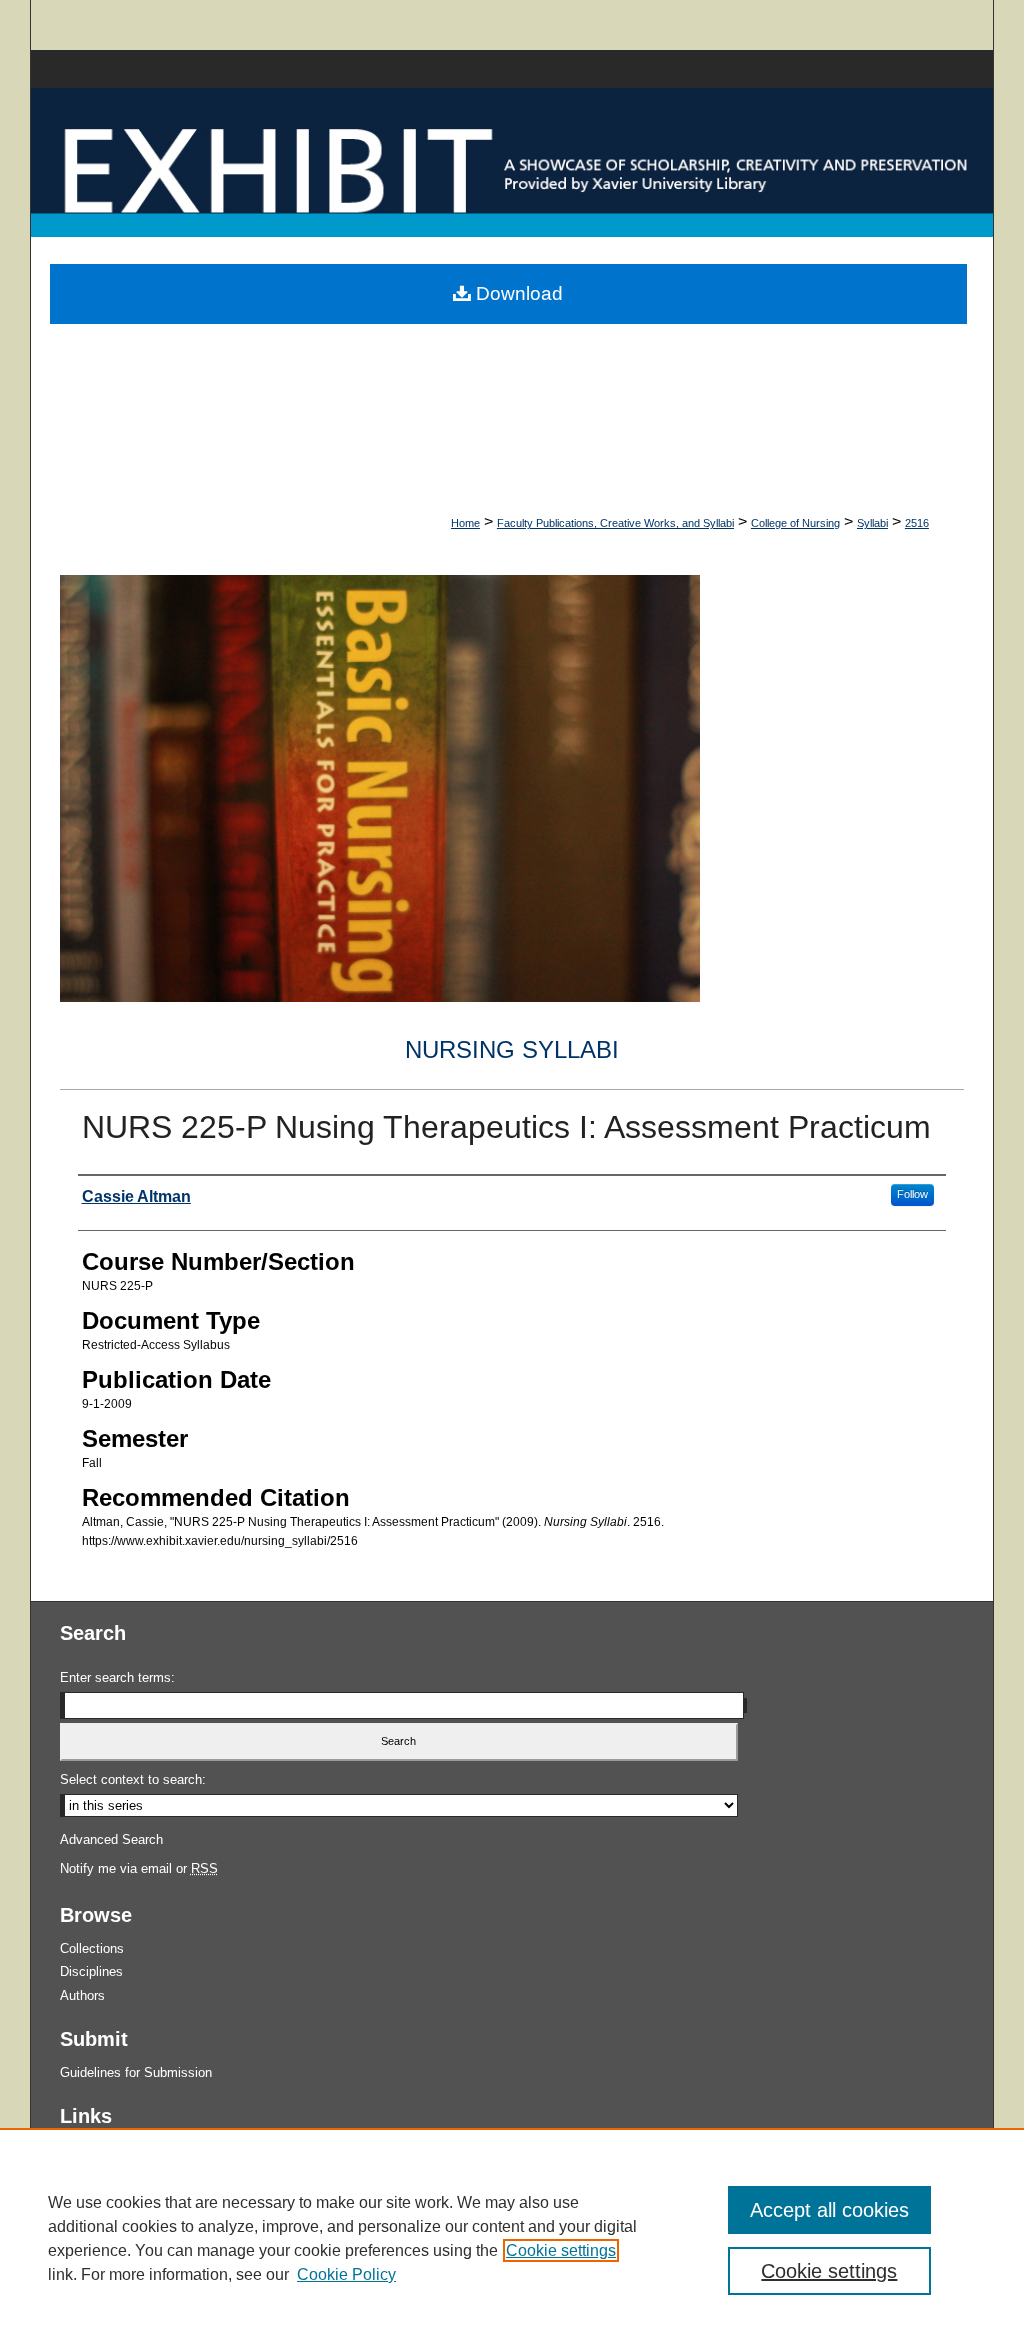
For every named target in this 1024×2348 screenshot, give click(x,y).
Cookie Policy (346, 2274)
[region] (512, 2238)
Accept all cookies (829, 2210)
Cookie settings (561, 2250)
